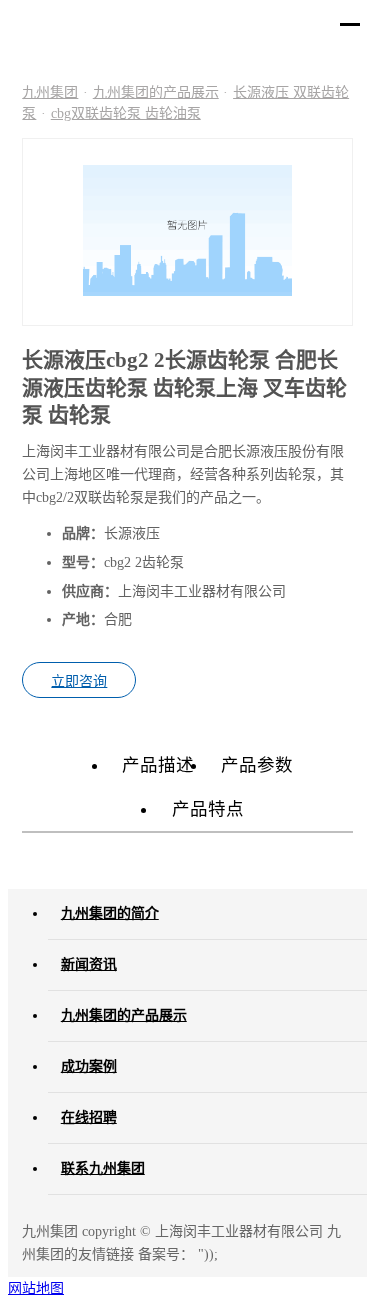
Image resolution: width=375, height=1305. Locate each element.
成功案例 (89, 1066)
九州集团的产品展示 (156, 92)
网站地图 (36, 1288)
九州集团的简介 (110, 913)
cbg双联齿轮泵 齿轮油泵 (126, 113)
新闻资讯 (89, 964)
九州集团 (50, 92)
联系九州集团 (103, 1168)
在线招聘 (89, 1117)
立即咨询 (79, 681)
